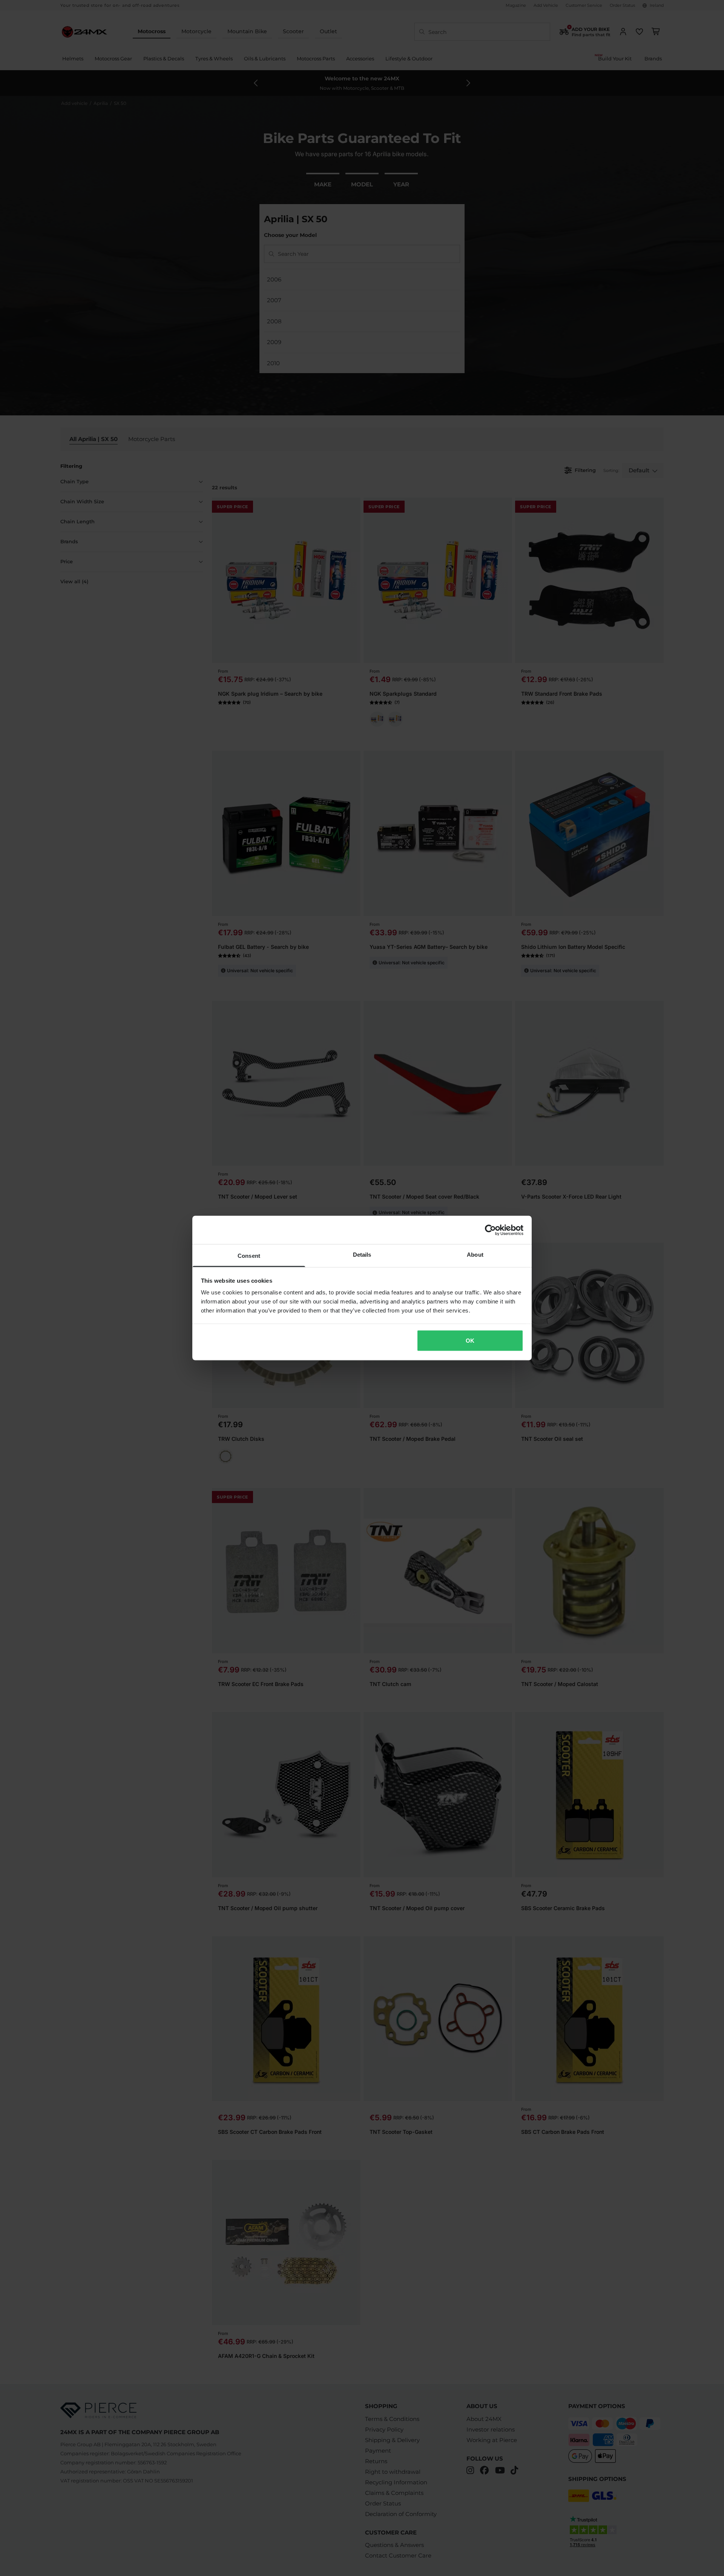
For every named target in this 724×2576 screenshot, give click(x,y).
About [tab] (475, 1255)
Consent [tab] (249, 1256)
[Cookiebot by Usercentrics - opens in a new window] (490, 1230)
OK (470, 1340)
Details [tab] (362, 1255)
